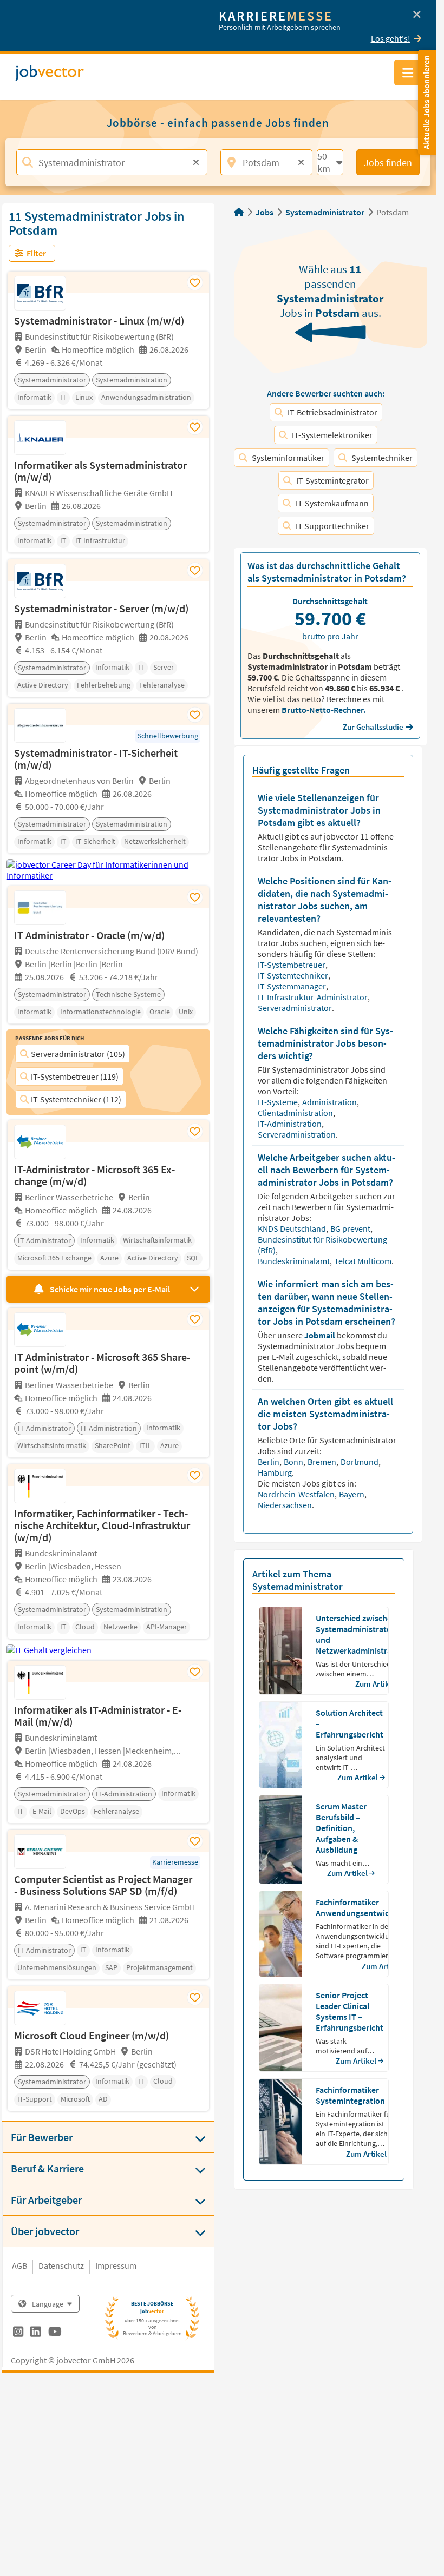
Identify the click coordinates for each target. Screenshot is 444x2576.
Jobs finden (388, 163)
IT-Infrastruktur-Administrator (314, 997)
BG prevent (351, 1228)
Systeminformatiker (288, 458)
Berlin (269, 1462)
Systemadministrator (325, 212)
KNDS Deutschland (293, 1228)
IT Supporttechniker (332, 526)
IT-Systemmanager (293, 986)
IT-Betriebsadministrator (332, 412)
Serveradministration (298, 1134)
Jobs (265, 212)
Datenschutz (61, 2265)
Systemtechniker (382, 458)
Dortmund (360, 1462)
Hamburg (276, 1472)
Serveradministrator (296, 1008)
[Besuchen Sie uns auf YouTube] (55, 2333)
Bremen (323, 1462)
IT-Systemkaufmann (332, 503)
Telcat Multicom (364, 1261)
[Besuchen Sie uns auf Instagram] (18, 2333)
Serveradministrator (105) (78, 1054)
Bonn (294, 1462)
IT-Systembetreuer (292, 965)
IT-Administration (290, 1124)
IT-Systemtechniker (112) (76, 1099)
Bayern (352, 1494)
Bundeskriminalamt (295, 1261)
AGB (19, 2265)
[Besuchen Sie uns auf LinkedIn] (35, 2333)
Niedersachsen (285, 1505)
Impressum (116, 2265)
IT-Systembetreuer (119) (75, 1076)
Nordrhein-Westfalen (297, 1494)
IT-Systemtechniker (294, 975)
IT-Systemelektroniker (332, 435)
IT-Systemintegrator (332, 480)
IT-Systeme (279, 1102)
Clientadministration (296, 1113)
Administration (330, 1102)
